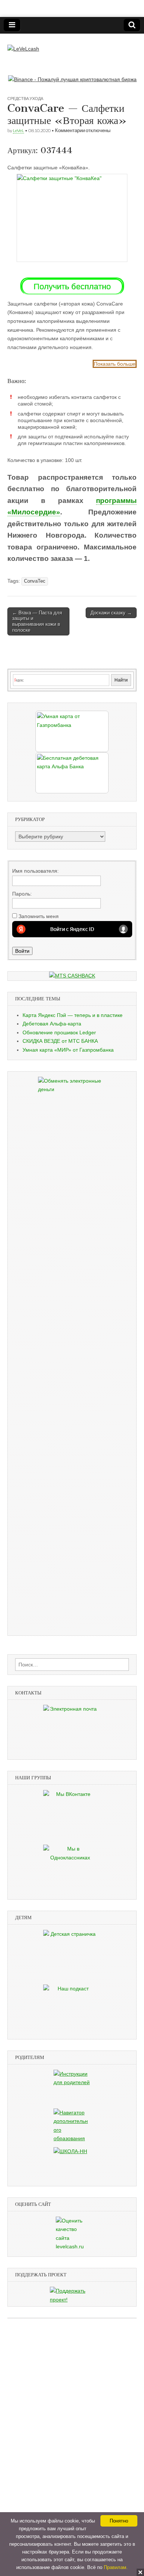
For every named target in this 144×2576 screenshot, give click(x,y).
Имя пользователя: (35, 871)
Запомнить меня (39, 916)
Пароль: (22, 894)
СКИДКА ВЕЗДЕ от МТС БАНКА (60, 1041)
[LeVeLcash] (23, 44)
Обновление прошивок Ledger (59, 1032)
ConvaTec (35, 581)
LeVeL (18, 130)
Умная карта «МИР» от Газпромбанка (68, 1050)
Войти (22, 951)
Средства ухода (25, 98)
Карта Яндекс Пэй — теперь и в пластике (73, 1015)
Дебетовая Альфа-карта (52, 1024)
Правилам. (116, 2567)
